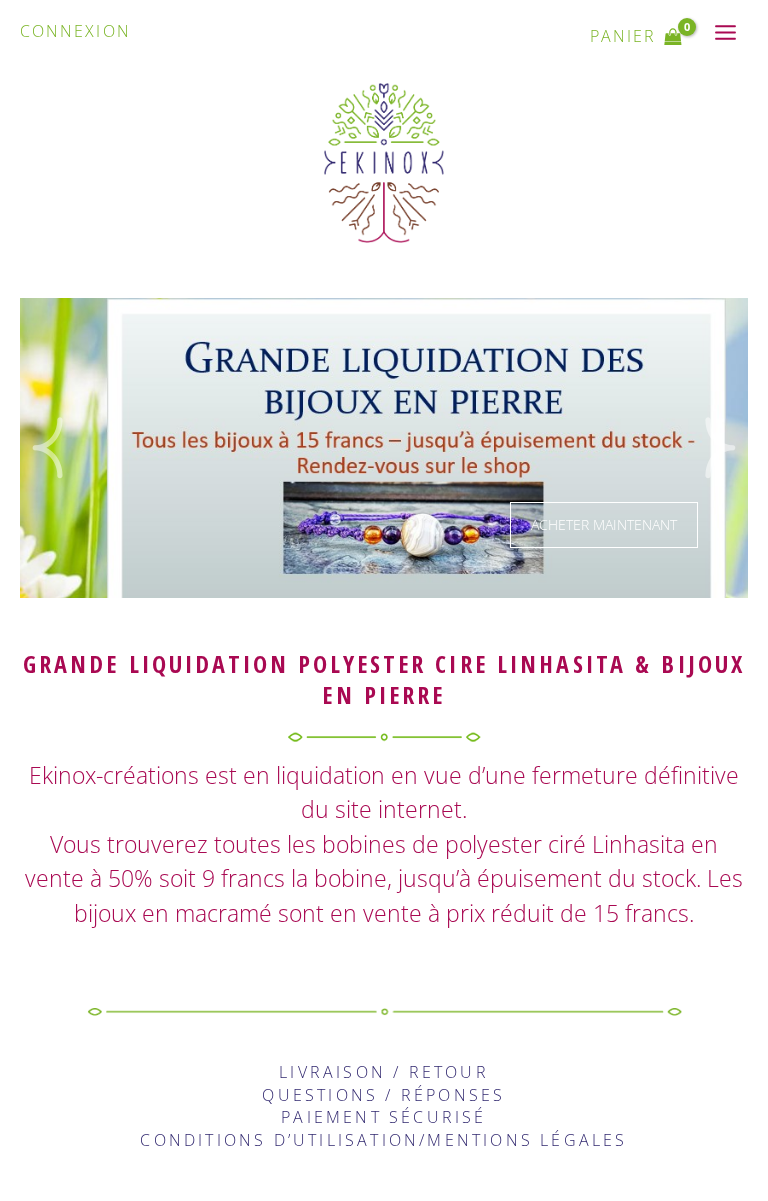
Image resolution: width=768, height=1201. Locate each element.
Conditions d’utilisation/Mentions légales (383, 1140)
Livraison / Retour (384, 1072)
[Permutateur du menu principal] (726, 32)
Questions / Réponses (383, 1095)
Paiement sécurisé (383, 1117)
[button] (47, 448)
